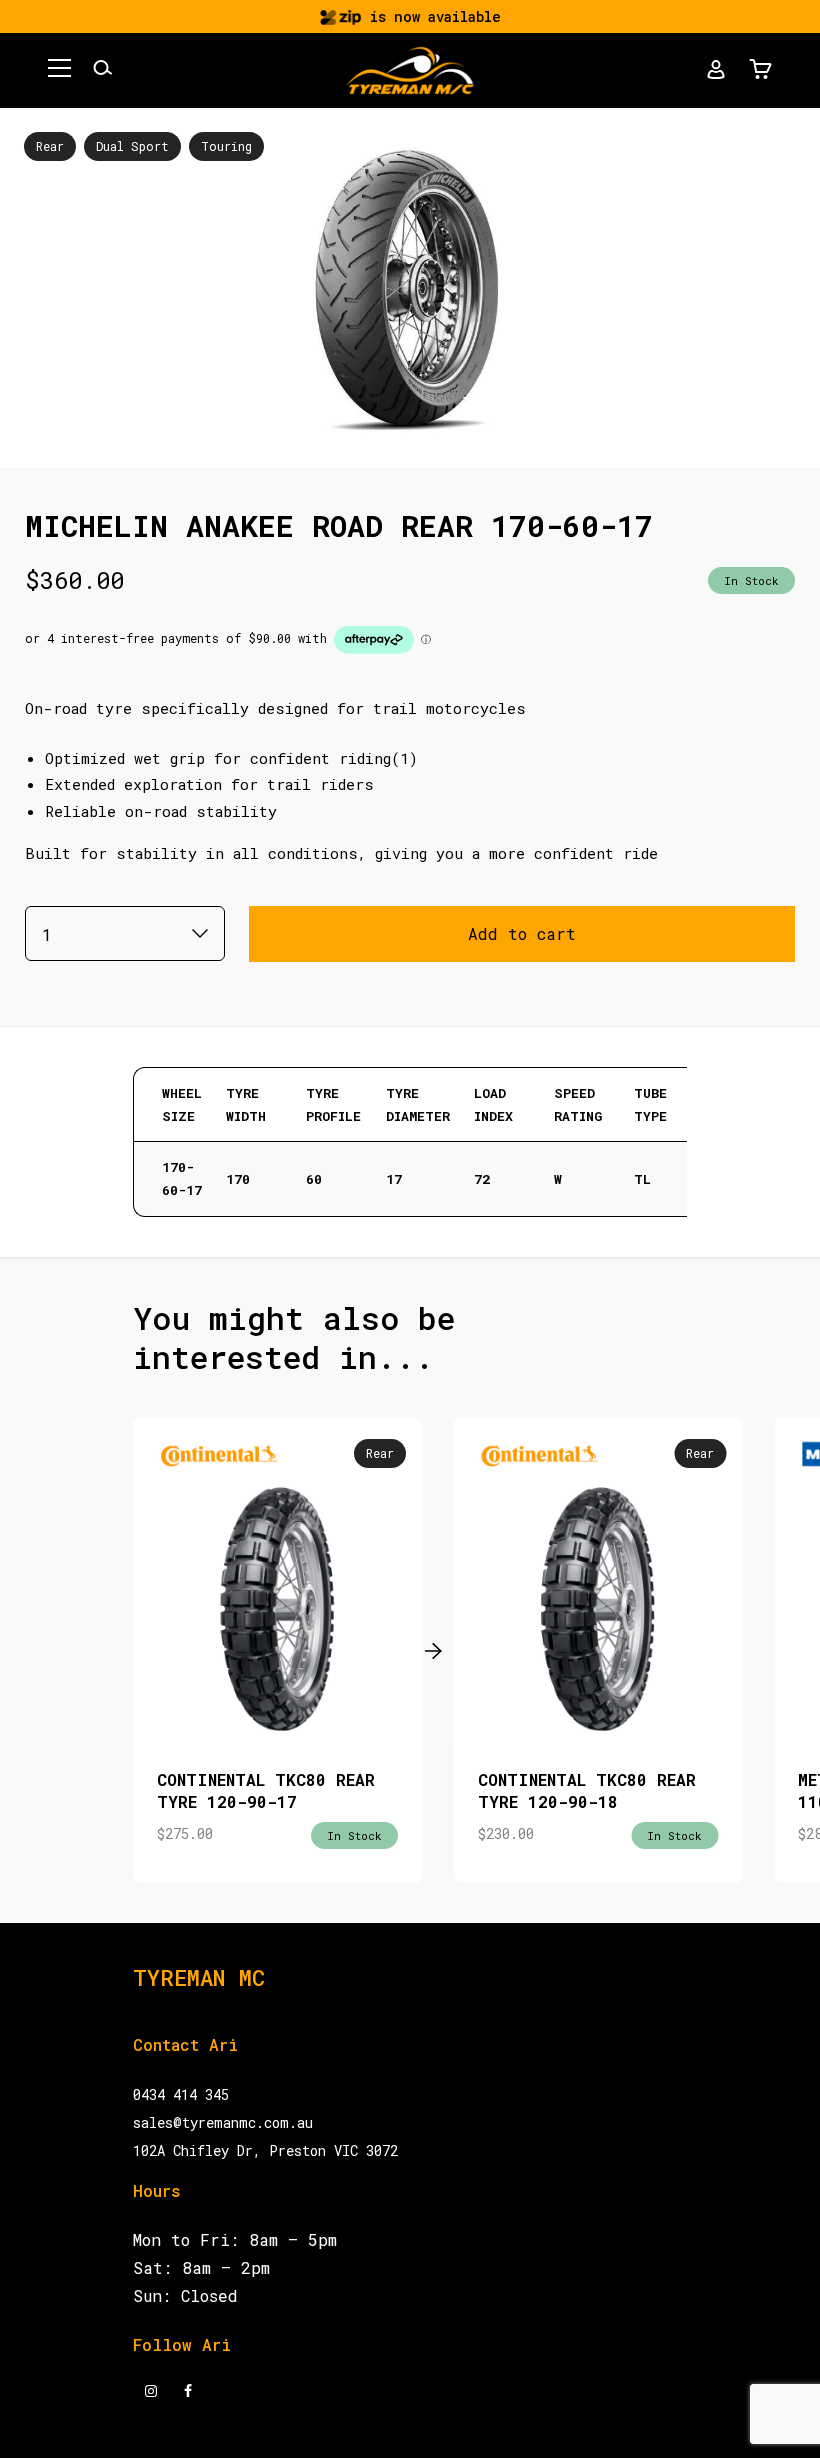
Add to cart (522, 933)
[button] (59, 71)
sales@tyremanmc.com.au (223, 2122)
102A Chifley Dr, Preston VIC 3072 (265, 2150)
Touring (226, 146)
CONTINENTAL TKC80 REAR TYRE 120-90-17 (266, 1790)
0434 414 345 (181, 2094)
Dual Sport (132, 146)
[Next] (428, 1650)
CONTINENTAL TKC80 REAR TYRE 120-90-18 (587, 1790)
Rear (50, 146)
